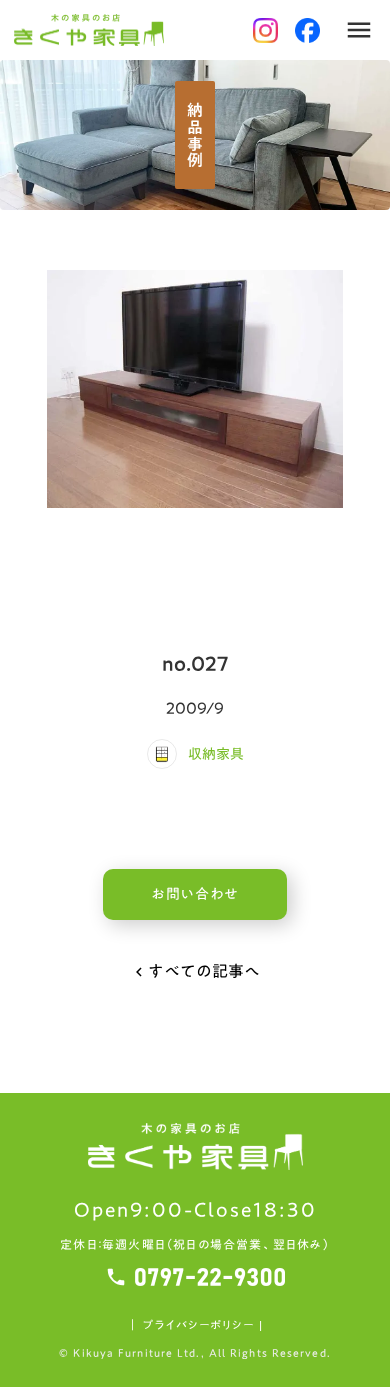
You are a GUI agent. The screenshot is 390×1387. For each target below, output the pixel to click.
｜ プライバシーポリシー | (194, 1325)
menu (359, 30)
